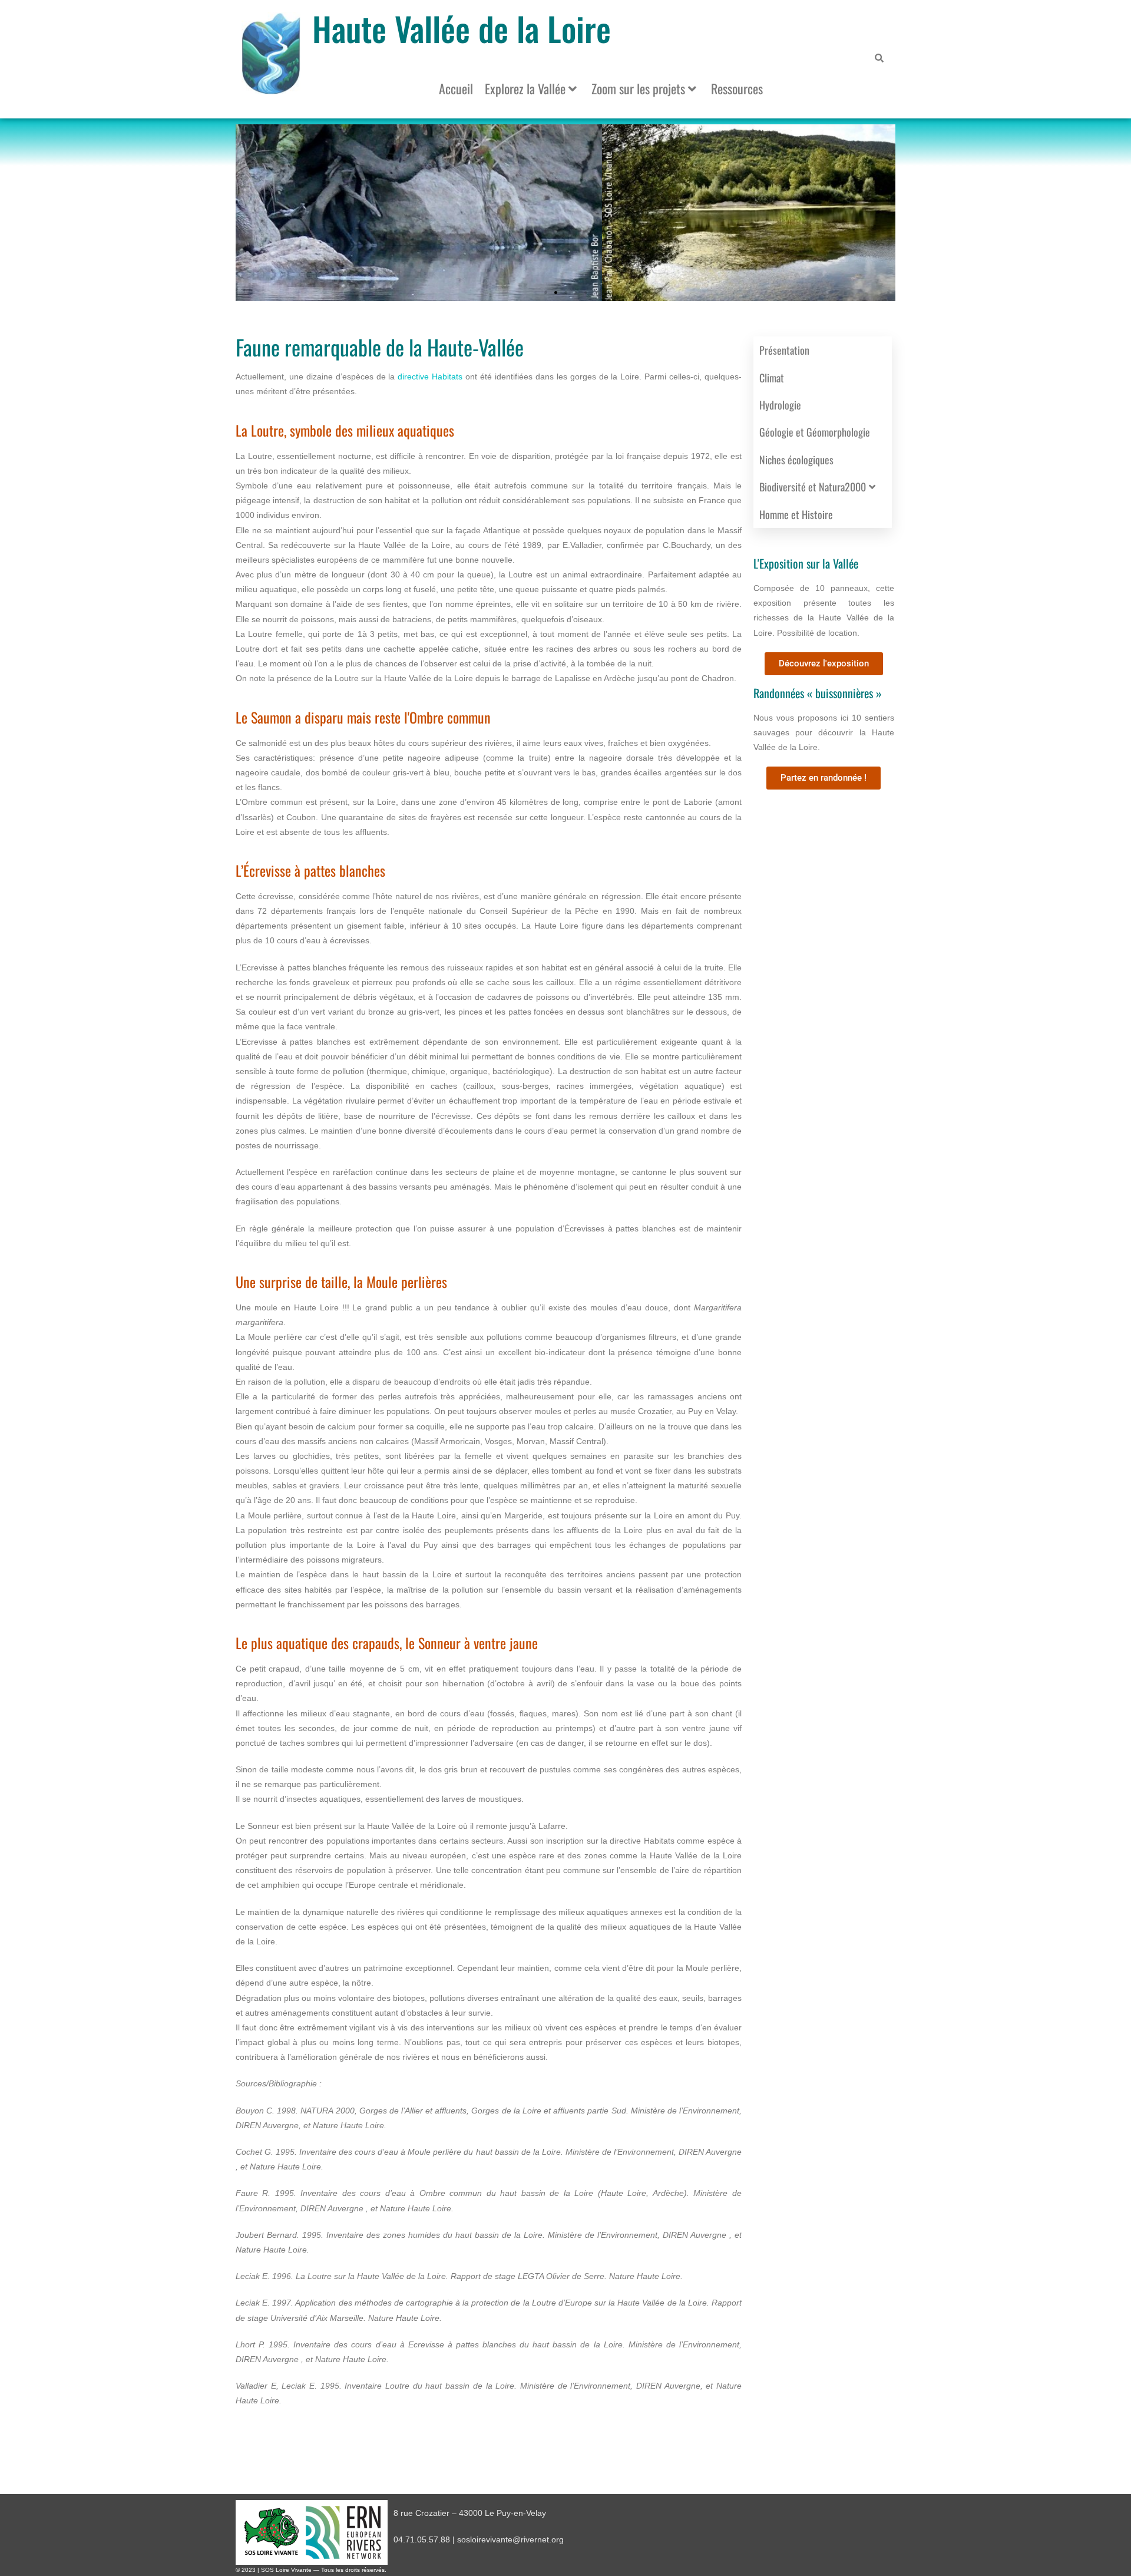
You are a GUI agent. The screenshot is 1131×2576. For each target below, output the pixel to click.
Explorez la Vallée (525, 88)
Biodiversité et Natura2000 (813, 487)
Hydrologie (780, 405)
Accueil (456, 88)
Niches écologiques (796, 460)
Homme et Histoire (796, 514)
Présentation (784, 350)
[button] (546, 293)
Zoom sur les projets (638, 88)
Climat (772, 378)
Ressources (737, 88)
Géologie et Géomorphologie (815, 432)
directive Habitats (430, 377)
